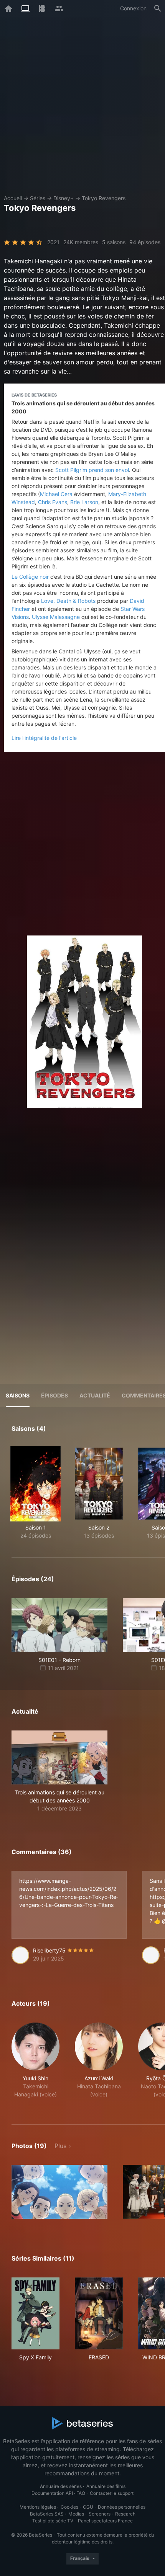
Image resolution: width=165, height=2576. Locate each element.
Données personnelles (122, 2507)
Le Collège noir (30, 577)
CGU (88, 2507)
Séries (38, 198)
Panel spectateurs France (105, 2521)
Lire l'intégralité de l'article (44, 738)
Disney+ (64, 198)
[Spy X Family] (35, 2313)
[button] (59, 1771)
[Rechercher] (158, 8)
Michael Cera (56, 494)
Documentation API (52, 2493)
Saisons (18, 1395)
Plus (60, 2146)
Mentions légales (38, 2507)
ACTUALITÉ (95, 1395)
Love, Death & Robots (68, 601)
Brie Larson (84, 502)
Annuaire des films (106, 2486)
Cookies (69, 2507)
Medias (76, 2514)
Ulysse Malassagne (56, 617)
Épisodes (54, 1395)
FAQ (81, 2493)
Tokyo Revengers (104, 198)
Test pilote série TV (53, 2521)
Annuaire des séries (61, 2486)
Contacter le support (112, 2493)
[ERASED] (99, 2313)
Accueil (13, 198)
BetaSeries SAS (47, 2514)
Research (125, 2514)
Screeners (100, 2514)
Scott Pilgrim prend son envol (92, 470)
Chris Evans (53, 502)
